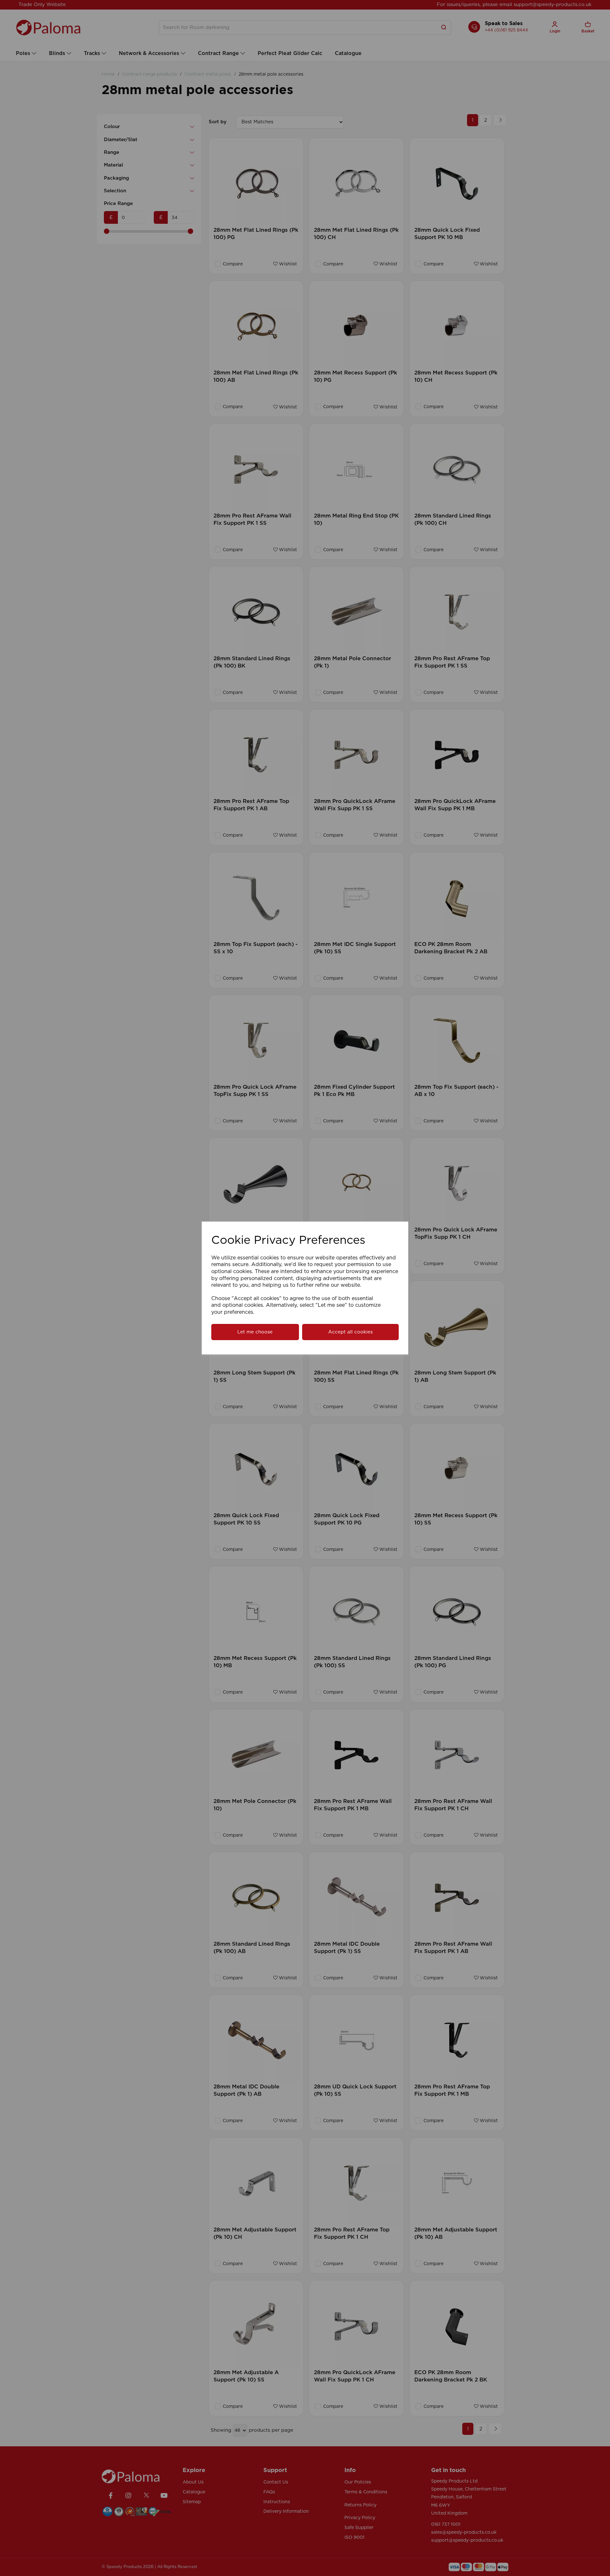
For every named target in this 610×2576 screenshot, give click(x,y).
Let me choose (255, 1332)
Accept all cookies (350, 1332)
